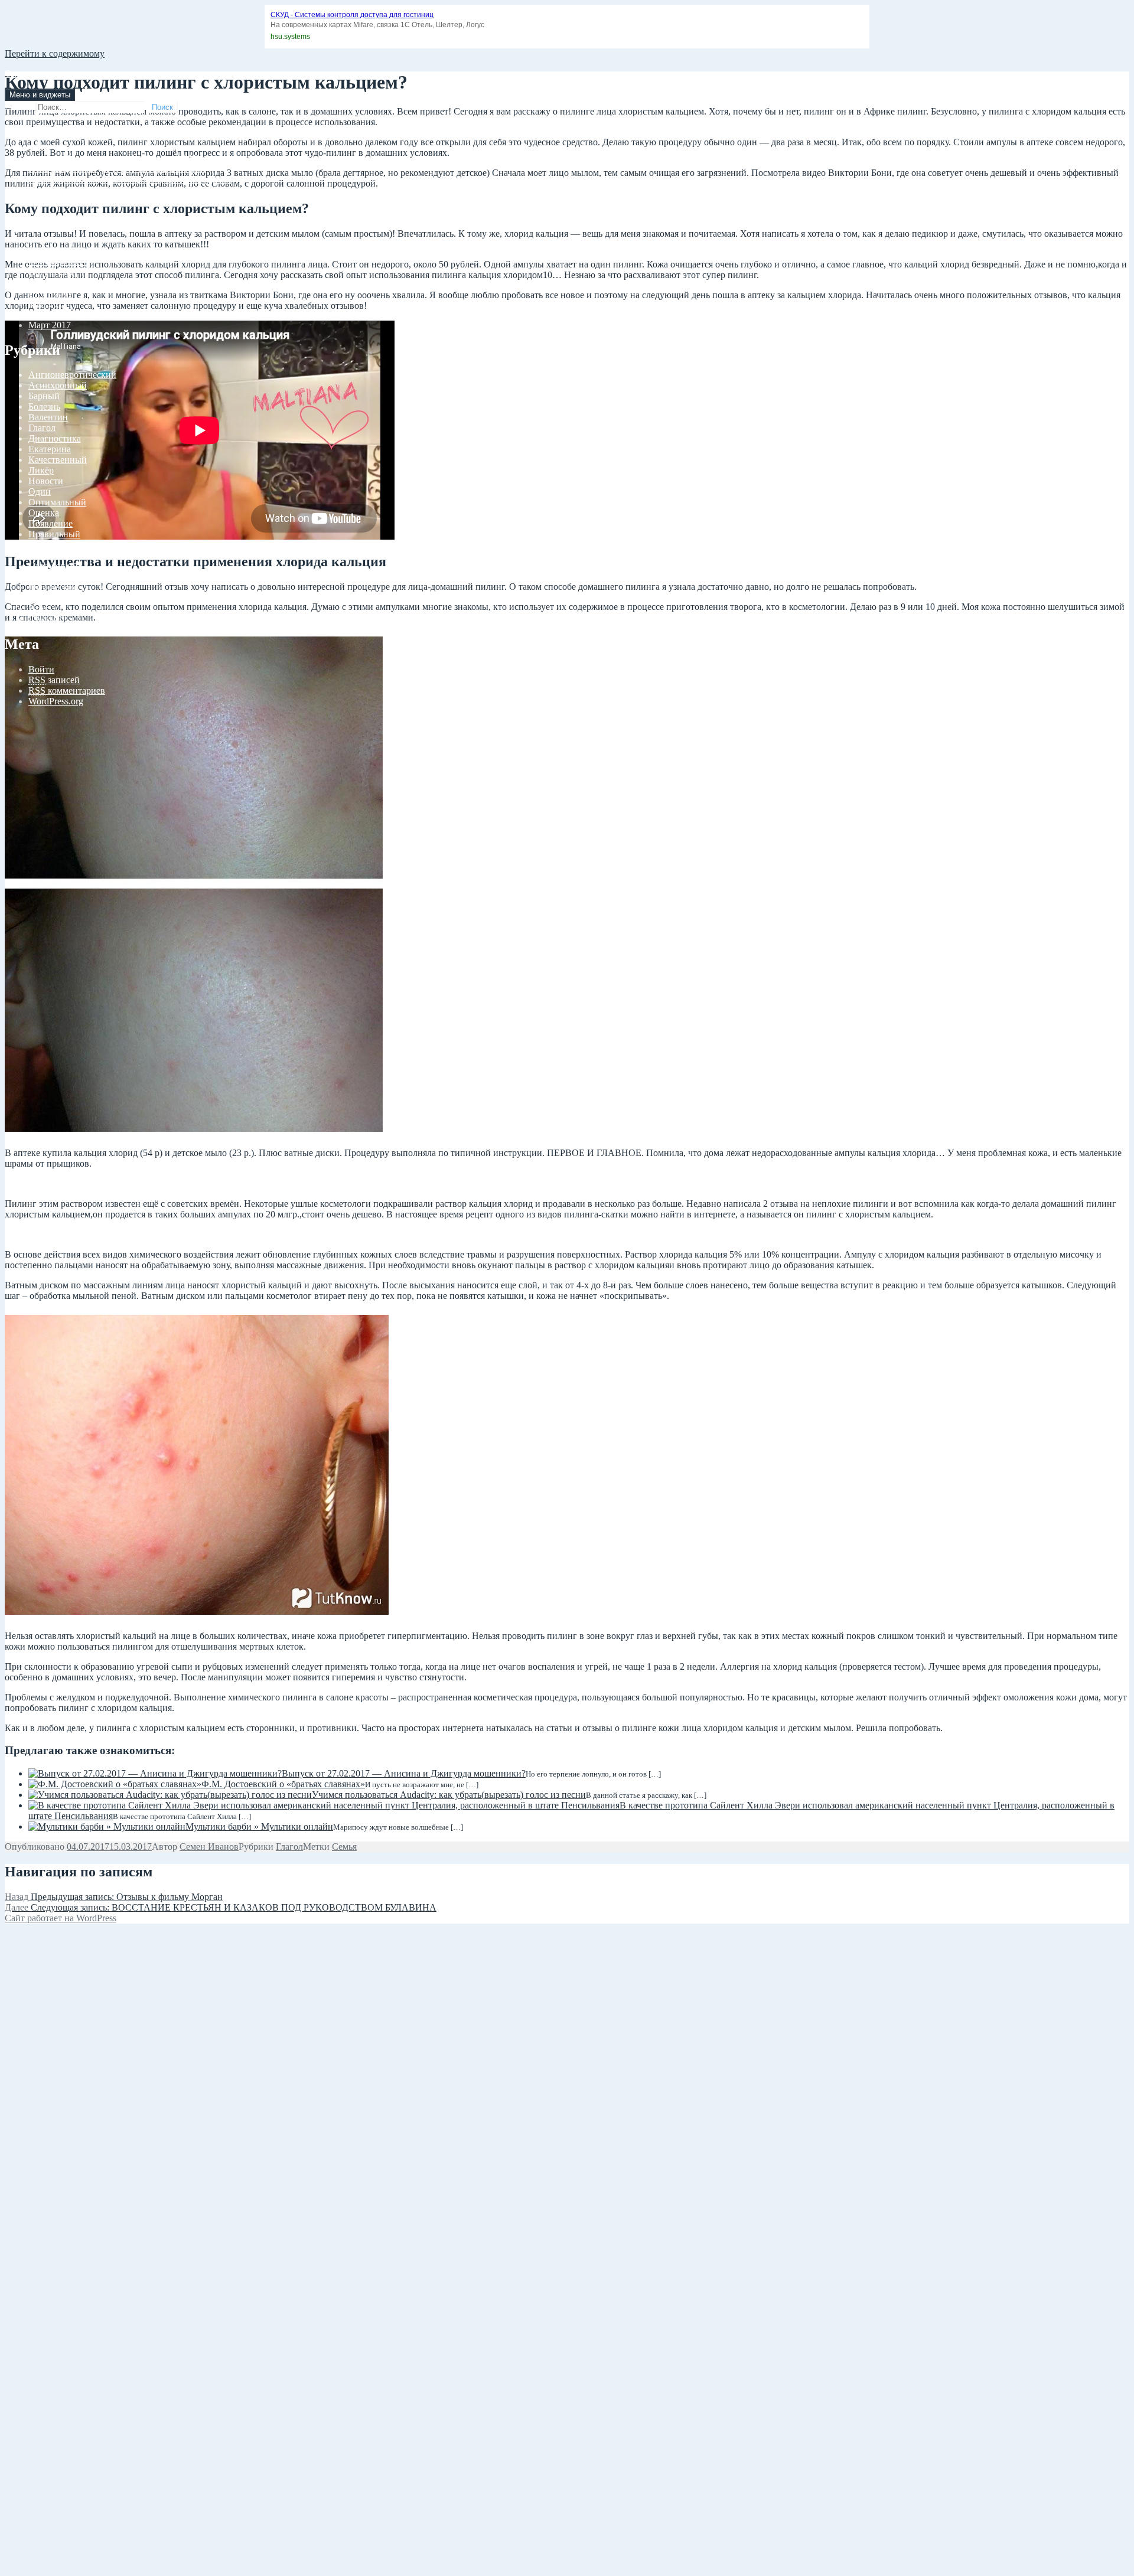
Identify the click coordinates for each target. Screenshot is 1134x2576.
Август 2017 (53, 272)
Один (40, 492)
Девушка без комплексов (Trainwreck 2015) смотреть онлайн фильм (164, 158)
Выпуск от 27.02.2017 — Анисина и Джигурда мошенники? (404, 1773)
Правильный (54, 534)
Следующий (53, 566)
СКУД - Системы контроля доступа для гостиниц (352, 15)
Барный (44, 396)
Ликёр (41, 470)
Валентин (48, 417)
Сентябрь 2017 (58, 261)
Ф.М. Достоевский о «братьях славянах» (283, 1784)
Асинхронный (58, 385)
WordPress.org (56, 701)
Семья (344, 1847)
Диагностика (55, 438)
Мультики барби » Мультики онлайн (259, 1826)
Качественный (58, 460)
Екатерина (50, 449)
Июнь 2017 (51, 293)
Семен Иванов (209, 1847)
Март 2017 (50, 325)
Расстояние (51, 545)
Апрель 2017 (54, 314)
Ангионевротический (72, 375)
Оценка (44, 513)
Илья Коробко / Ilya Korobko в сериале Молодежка (130, 179)
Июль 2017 (50, 283)
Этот (38, 608)
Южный (45, 619)
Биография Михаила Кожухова (91, 200)
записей (54, 680)
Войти (41, 669)
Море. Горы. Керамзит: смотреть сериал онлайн (124, 190)
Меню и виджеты (40, 95)
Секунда (45, 555)
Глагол (42, 428)
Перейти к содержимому (55, 53)
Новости (46, 481)
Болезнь (44, 407)
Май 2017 (48, 304)
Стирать (45, 577)
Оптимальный (57, 502)
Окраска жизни (36, 74)
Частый (43, 598)
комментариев (67, 690)
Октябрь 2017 (56, 251)
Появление (50, 523)
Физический (53, 587)
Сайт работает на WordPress (61, 1918)
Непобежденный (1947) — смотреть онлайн (117, 169)
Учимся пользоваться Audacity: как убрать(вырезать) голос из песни (449, 1795)
